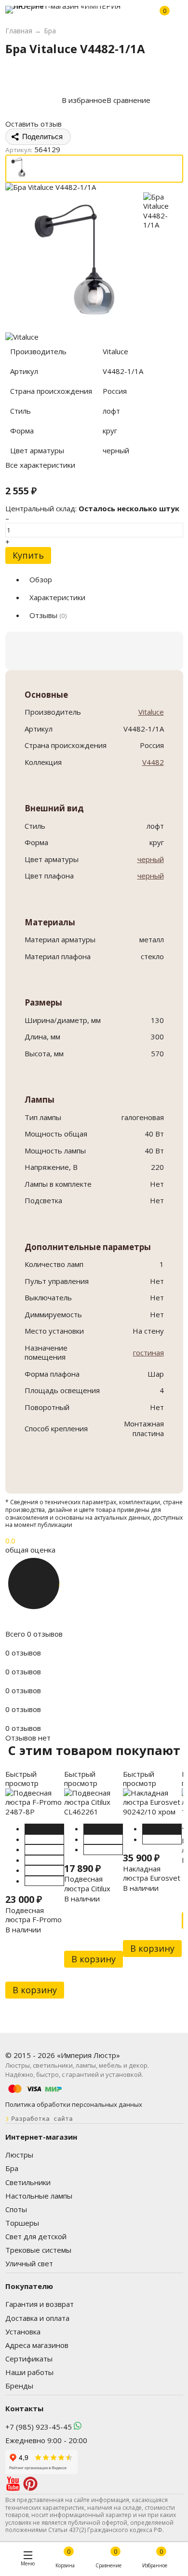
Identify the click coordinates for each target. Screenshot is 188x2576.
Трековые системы (38, 2250)
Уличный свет (29, 2263)
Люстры (19, 2155)
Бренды (19, 2386)
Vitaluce (151, 712)
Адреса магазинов (37, 2345)
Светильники (28, 2182)
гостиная (148, 1353)
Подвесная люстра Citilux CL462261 (87, 1888)
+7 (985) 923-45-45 (39, 2427)
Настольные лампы (39, 2196)
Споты (16, 2209)
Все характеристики (40, 465)
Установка (23, 2331)
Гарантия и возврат (40, 2304)
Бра (12, 2168)
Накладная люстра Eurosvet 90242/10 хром (152, 1878)
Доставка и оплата (37, 2318)
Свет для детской (36, 2236)
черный (151, 859)
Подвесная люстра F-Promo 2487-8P (34, 1920)
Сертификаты (29, 2359)
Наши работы (29, 2372)
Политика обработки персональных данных (74, 2104)
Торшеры (22, 2223)
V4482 (153, 762)
